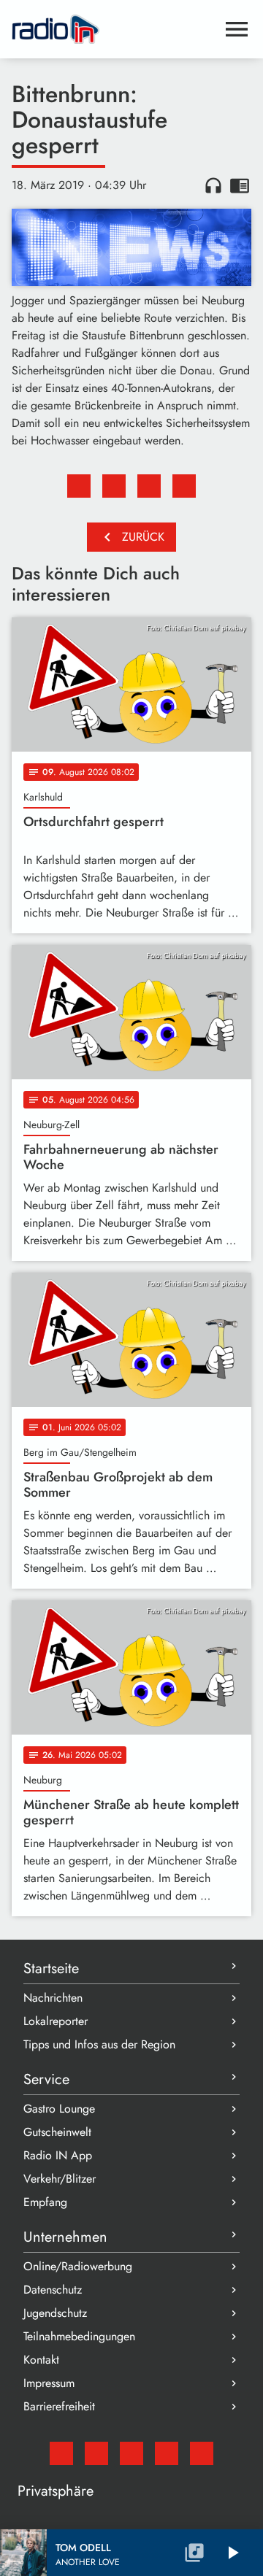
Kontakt (41, 2360)
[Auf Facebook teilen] (79, 486)
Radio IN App (58, 2155)
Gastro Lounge (59, 2109)
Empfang (45, 2202)
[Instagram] (131, 2453)
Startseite (51, 1968)
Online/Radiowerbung (78, 2266)
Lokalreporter (56, 2021)
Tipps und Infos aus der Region (99, 2044)
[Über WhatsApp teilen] (149, 486)
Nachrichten (53, 1998)
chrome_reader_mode (240, 185)
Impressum (49, 2383)
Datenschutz (53, 2290)
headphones (213, 185)
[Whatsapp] (167, 2453)
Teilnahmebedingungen (79, 2336)
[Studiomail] (61, 2453)
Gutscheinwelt (57, 2132)
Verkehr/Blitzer (60, 2179)
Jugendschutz (55, 2313)
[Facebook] (96, 2453)
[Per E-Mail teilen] (184, 486)
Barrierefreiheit (59, 2406)
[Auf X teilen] (114, 486)
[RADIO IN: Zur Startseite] (114, 29)
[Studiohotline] (202, 2453)
